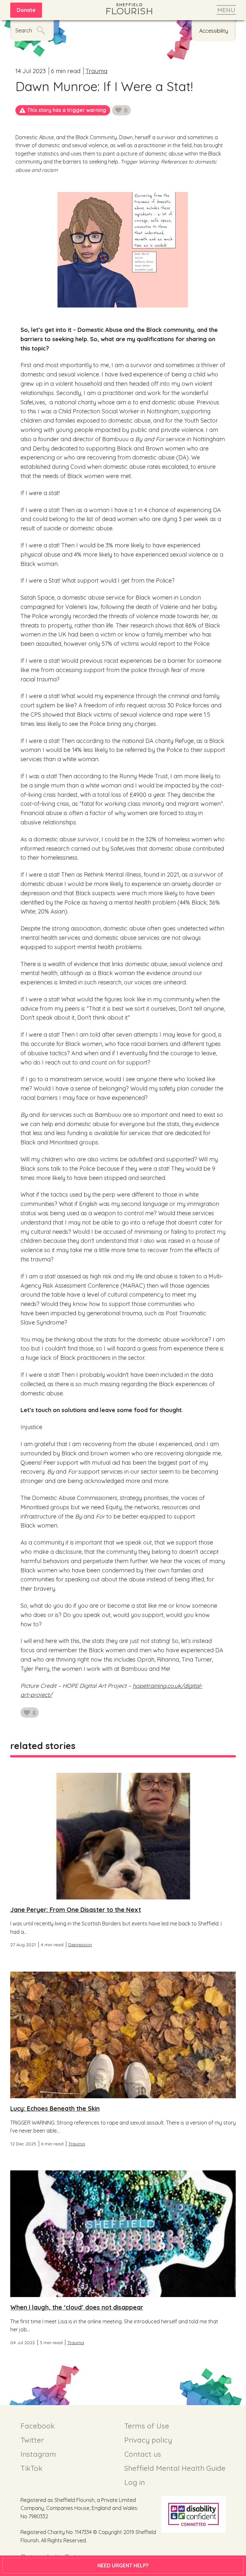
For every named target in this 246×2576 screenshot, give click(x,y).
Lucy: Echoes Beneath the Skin (55, 2109)
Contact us (143, 2454)
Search (24, 30)
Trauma (96, 71)
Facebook (37, 2426)
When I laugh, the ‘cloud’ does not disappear (77, 2307)
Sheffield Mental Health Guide (175, 2468)
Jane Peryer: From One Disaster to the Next (76, 1910)
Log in (135, 2482)
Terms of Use (147, 2426)
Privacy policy (148, 2440)
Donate (26, 10)
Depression (80, 1945)
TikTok (31, 2468)
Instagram (38, 2454)
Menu (226, 10)
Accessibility (214, 31)
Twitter (32, 2440)
